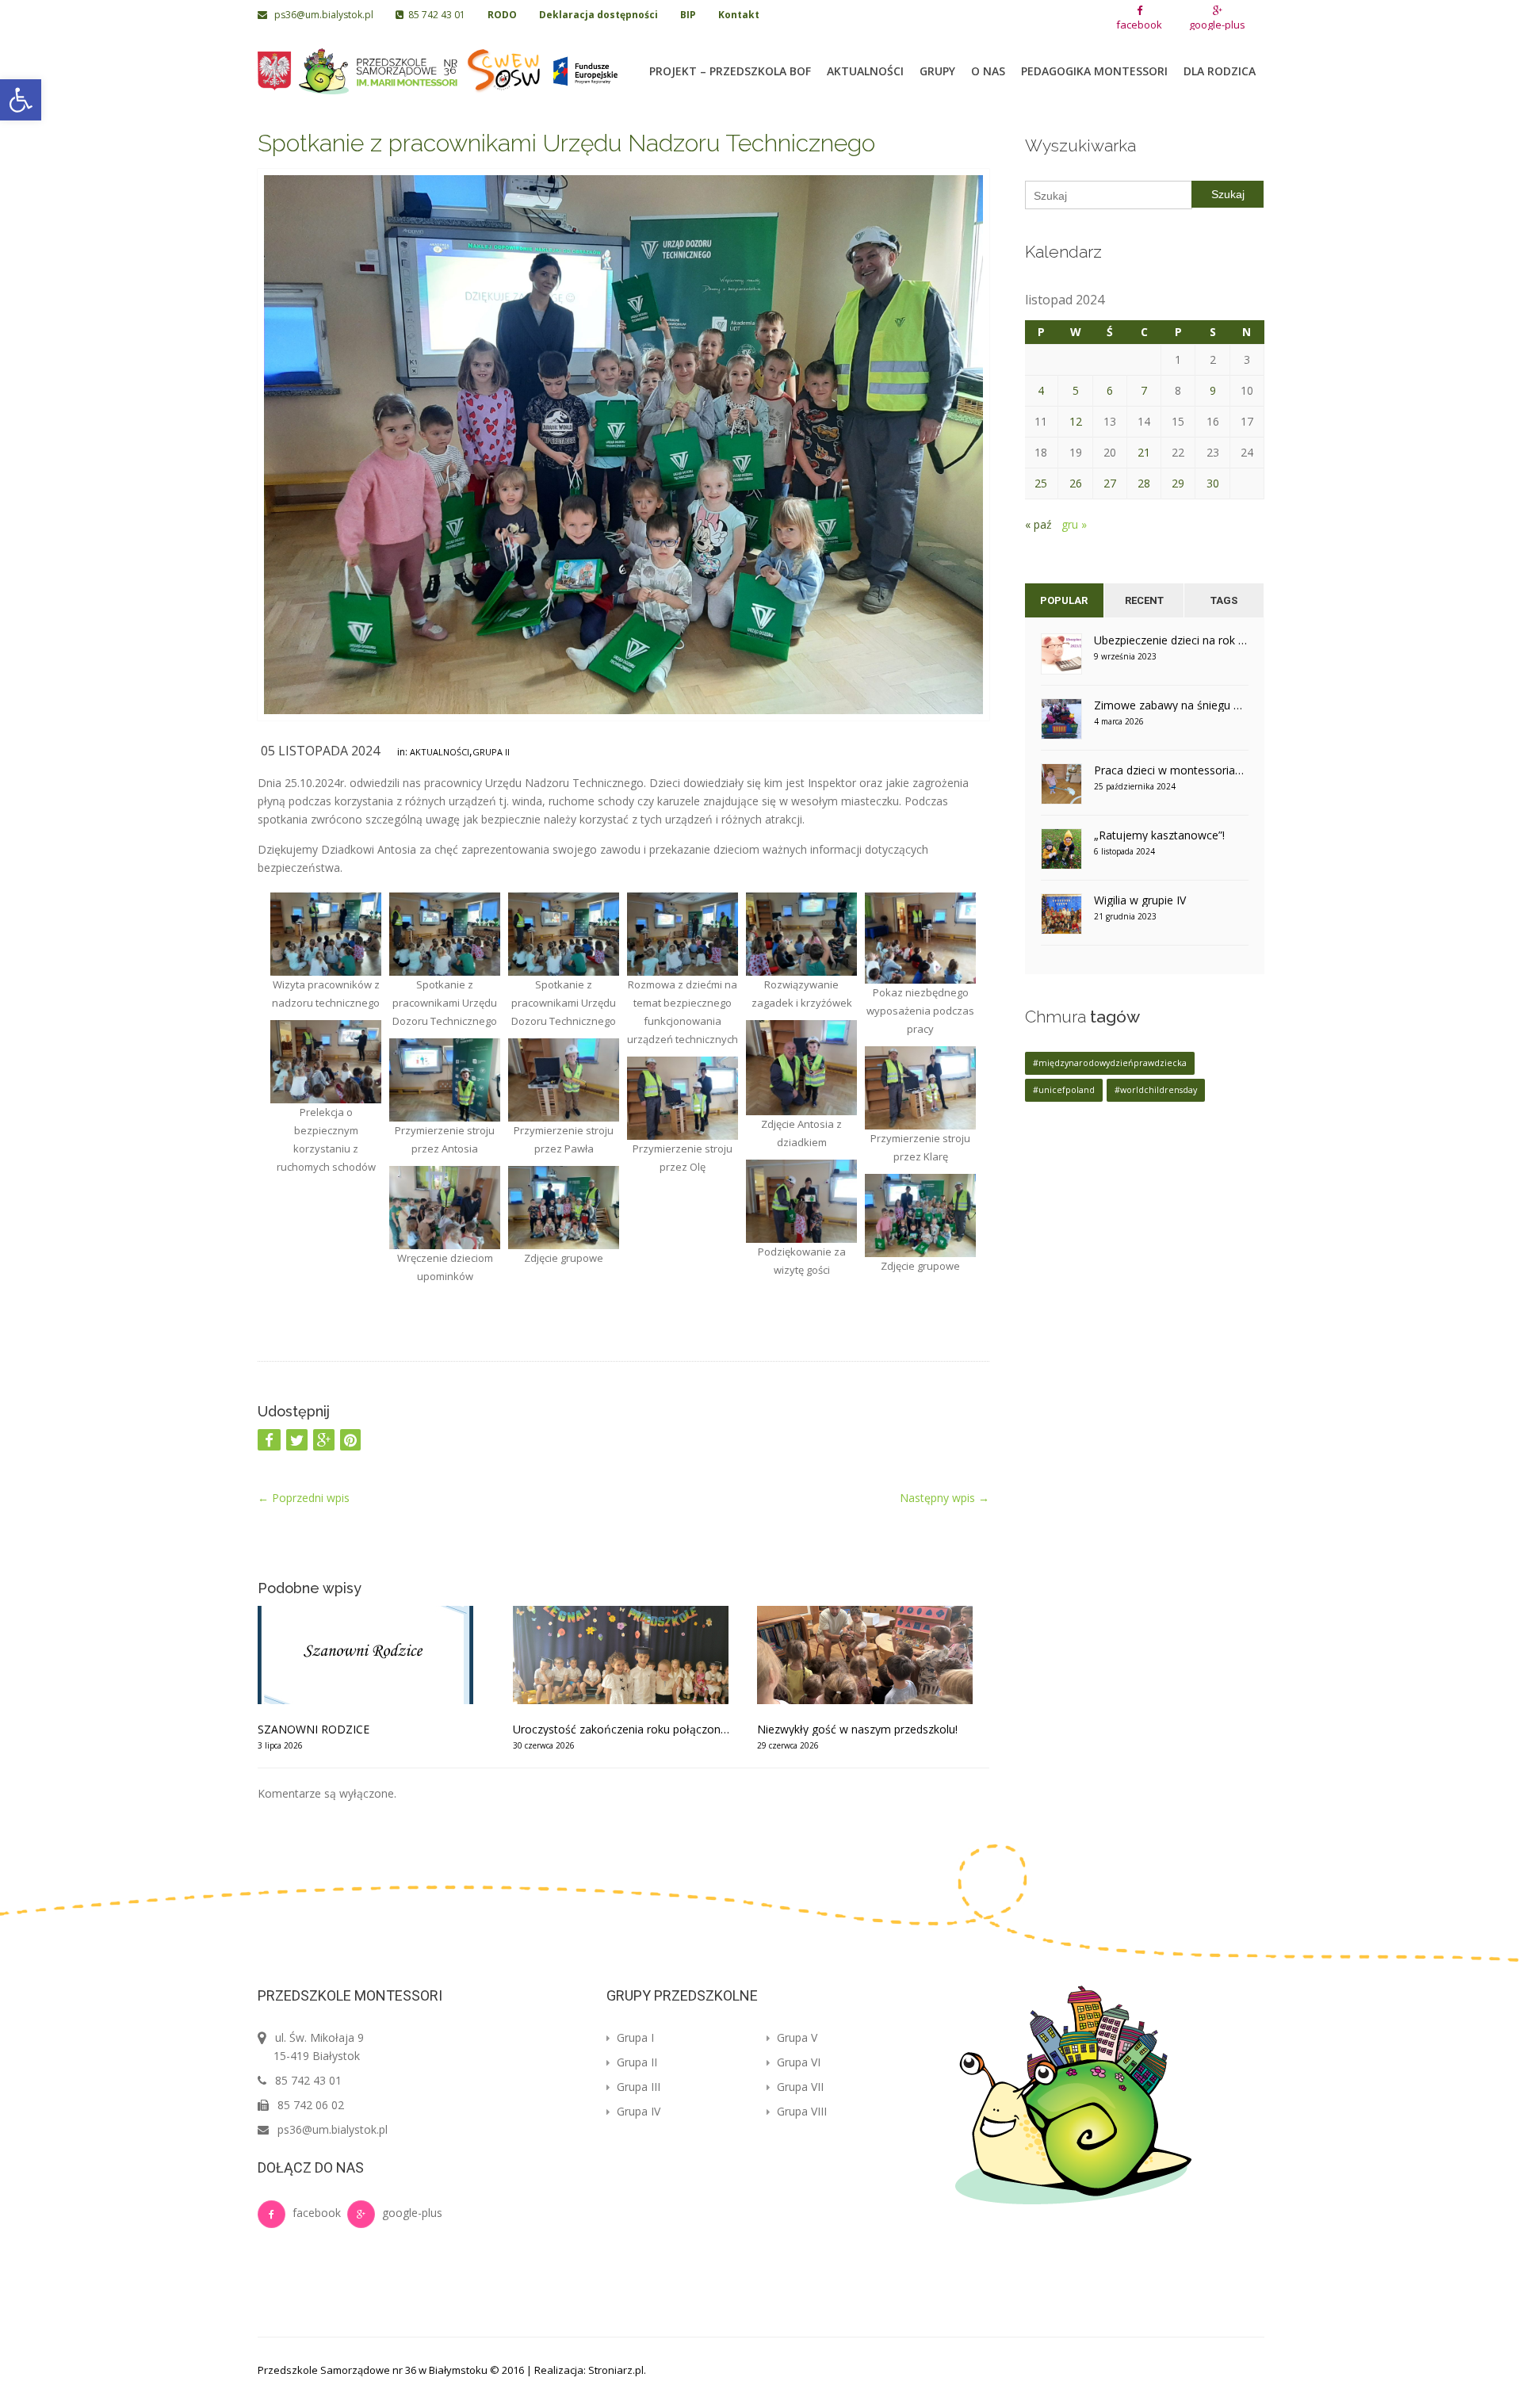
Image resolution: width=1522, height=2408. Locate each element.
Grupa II (491, 752)
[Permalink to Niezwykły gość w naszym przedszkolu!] (873, 1655)
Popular (1064, 600)
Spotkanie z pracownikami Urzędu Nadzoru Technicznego (566, 143)
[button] (21, 100)
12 (1076, 421)
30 (1213, 483)
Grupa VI (797, 2062)
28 (1144, 483)
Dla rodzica (1220, 71)
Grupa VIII (800, 2111)
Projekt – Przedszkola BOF (730, 71)
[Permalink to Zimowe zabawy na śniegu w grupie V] (1061, 724)
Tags (1224, 600)
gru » (1074, 524)
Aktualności (865, 71)
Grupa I (634, 2037)
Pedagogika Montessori (1094, 71)
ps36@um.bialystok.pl (321, 15)
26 (1076, 483)
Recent (1144, 600)
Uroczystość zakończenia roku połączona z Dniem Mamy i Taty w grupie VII (623, 1729)
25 (1041, 483)
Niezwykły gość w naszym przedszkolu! (857, 1729)
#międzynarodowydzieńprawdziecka (1110, 1063)
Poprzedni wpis (304, 1498)
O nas (988, 71)
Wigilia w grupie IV (1140, 900)
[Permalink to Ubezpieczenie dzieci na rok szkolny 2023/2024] (1061, 659)
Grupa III (637, 2087)
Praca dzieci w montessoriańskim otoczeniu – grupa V (1172, 770)
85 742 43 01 (434, 15)
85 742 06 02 (311, 2105)
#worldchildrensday (1156, 1090)
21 (1144, 452)
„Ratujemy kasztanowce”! (1159, 835)
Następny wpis (945, 1498)
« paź (1038, 524)
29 (1178, 483)
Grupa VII (799, 2087)
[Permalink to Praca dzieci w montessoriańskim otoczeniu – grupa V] (1061, 789)
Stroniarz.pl (616, 2370)
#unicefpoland (1064, 1090)
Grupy (937, 71)
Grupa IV (637, 2111)
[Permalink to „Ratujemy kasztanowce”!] (1061, 854)
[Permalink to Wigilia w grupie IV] (1061, 919)
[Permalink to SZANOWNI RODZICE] (373, 1655)
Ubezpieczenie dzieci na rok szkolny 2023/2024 (1172, 640)
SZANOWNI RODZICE (314, 1729)
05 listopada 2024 (320, 751)
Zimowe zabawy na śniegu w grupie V (1172, 705)
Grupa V (795, 2037)
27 (1110, 483)
